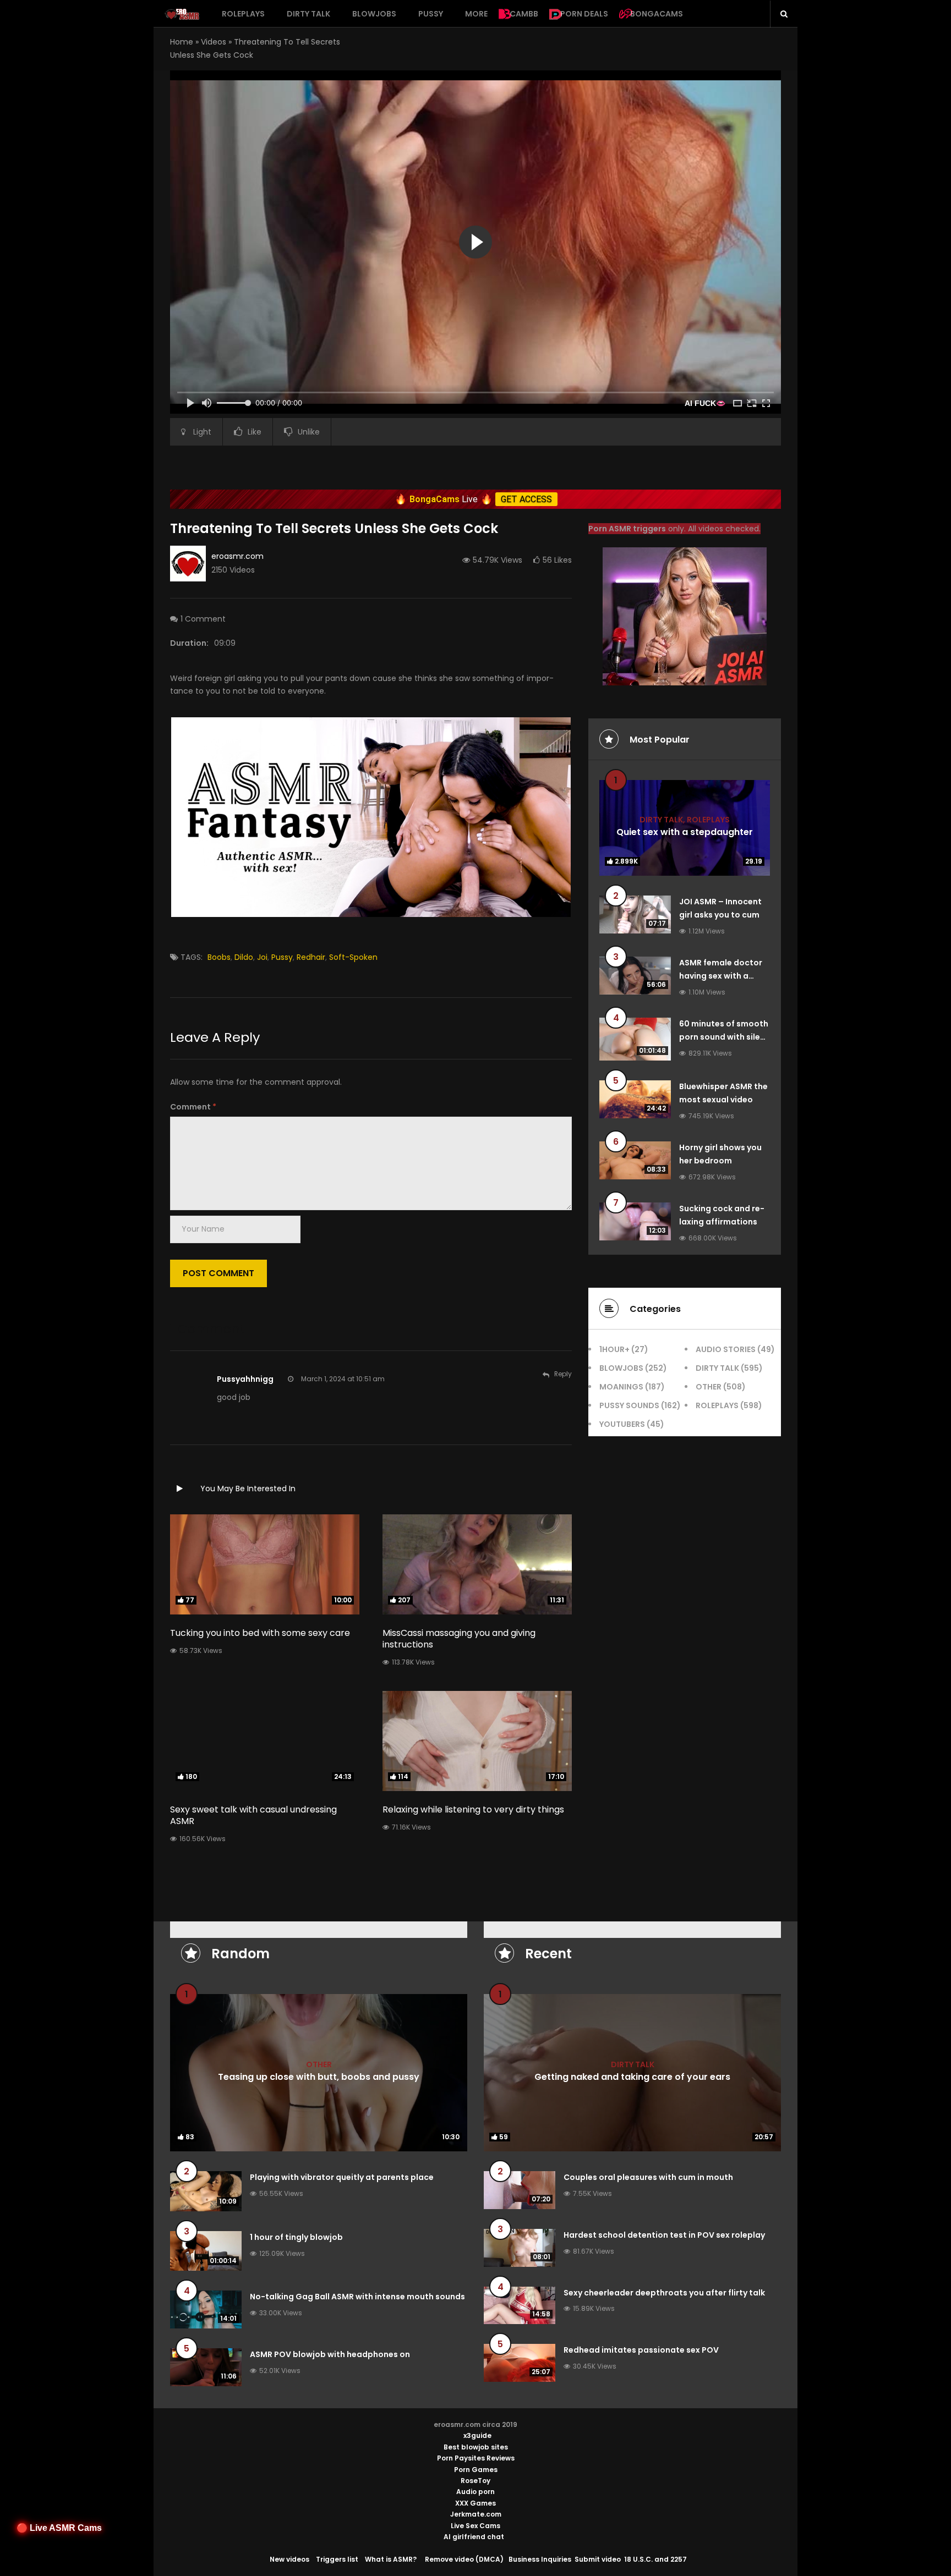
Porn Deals (584, 14)
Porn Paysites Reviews (476, 2458)
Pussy (431, 14)
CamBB (524, 14)
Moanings (621, 1387)
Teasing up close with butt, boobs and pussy (319, 2077)
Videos (214, 42)
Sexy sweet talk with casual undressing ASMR (253, 1815)
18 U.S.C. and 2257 (655, 2559)
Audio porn (475, 2492)
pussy (282, 957)
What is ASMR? (391, 2559)
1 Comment (203, 619)
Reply (563, 1374)
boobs (219, 957)
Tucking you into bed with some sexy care (260, 1633)
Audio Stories (726, 1349)
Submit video (598, 2559)
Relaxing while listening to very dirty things (473, 1809)
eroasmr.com (237, 556)
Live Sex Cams (475, 2526)
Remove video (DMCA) (464, 2559)
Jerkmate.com (476, 2514)
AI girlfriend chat (474, 2537)
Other (709, 1387)
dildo (244, 957)
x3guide (477, 2435)
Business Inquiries (540, 2559)
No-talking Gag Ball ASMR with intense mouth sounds (357, 2297)
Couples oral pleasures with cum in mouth (648, 2177)
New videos (289, 2559)
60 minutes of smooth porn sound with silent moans (724, 1037)
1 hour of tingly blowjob (296, 2237)
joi (262, 957)
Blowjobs (374, 14)
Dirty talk (308, 14)
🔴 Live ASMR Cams (59, 2528)
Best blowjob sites (476, 2447)
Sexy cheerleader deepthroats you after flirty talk (664, 2293)
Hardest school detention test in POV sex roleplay (664, 2235)
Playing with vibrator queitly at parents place (342, 2177)
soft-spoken (353, 957)
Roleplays (243, 14)
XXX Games (475, 2503)
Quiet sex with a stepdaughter (685, 831)
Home (182, 42)
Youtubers (622, 1424)
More (476, 14)
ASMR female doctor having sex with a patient (721, 976)
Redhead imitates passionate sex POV (641, 2350)
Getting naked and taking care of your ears (632, 2077)
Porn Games (476, 2470)
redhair (311, 957)
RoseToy (475, 2481)
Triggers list (337, 2559)
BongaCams (657, 14)
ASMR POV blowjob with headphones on (330, 2354)
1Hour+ (614, 1349)
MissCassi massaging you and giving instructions (459, 1639)
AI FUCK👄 (705, 403)
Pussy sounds (629, 1405)
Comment (193, 1107)
